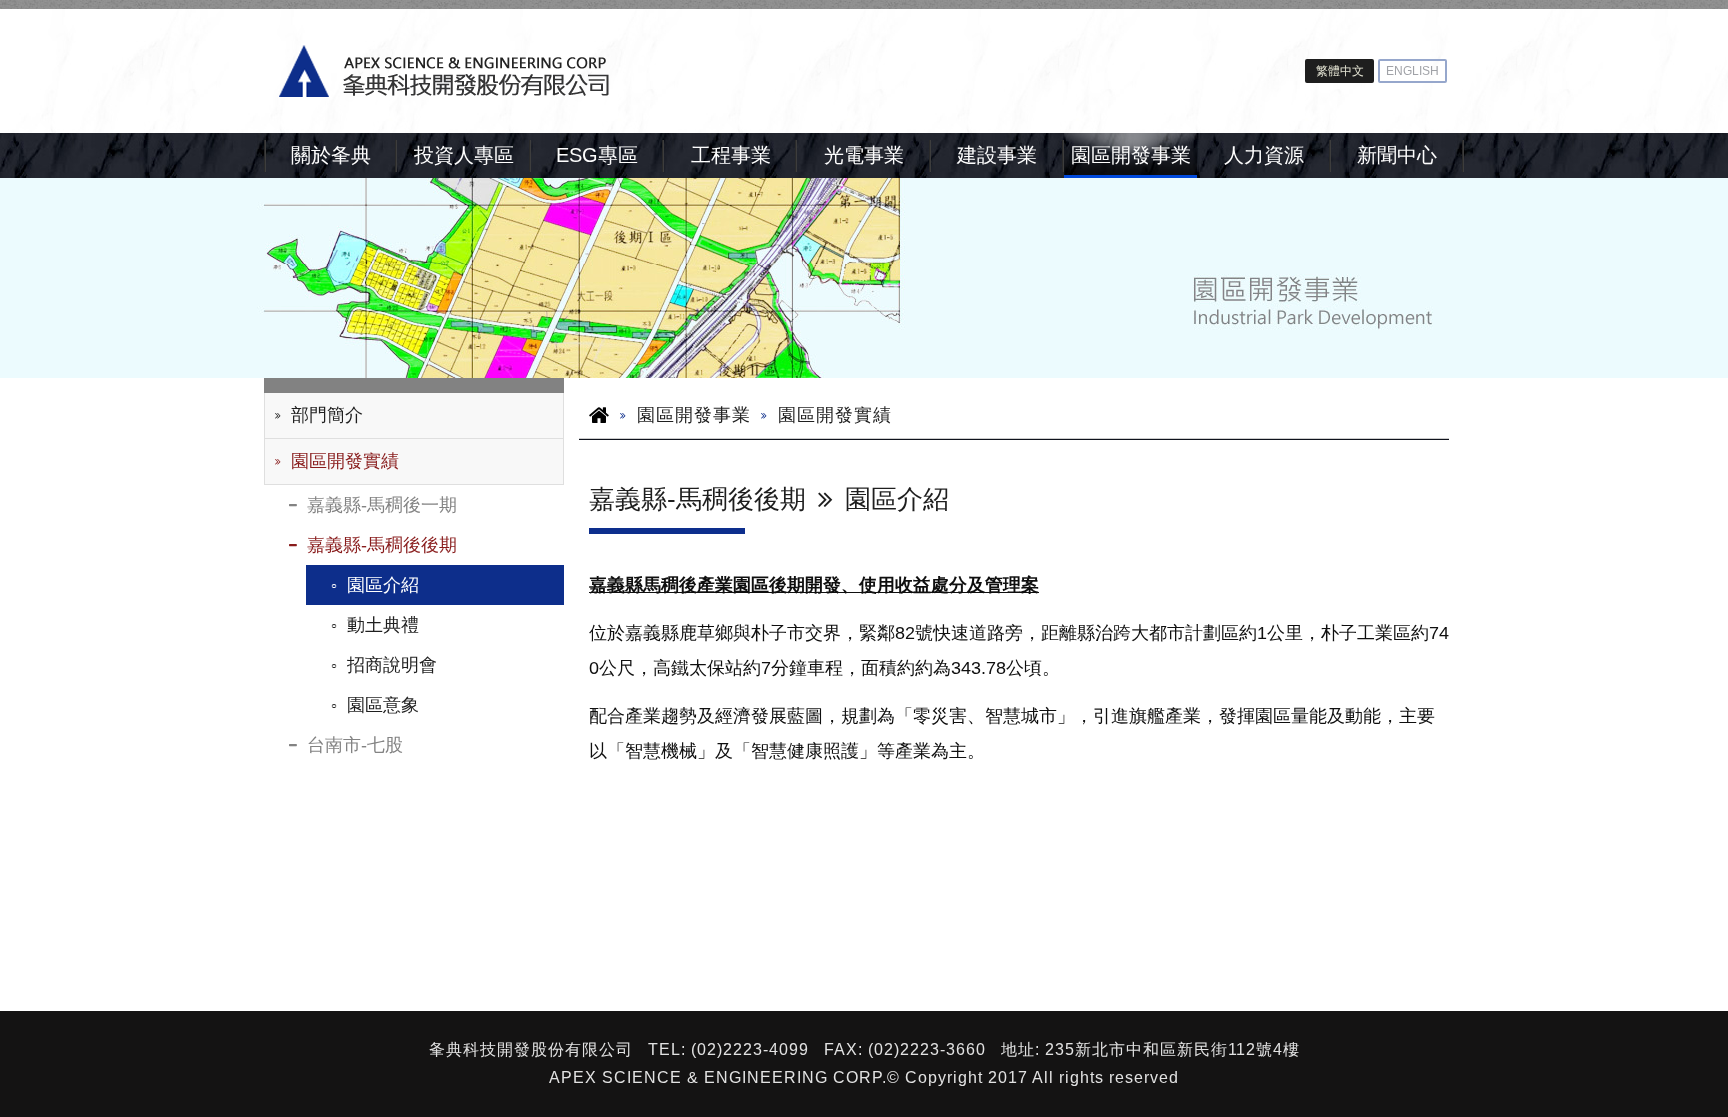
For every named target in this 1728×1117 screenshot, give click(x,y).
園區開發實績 (345, 461)
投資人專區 (464, 155)
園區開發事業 (1131, 155)
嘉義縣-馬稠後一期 (382, 505)
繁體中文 (1340, 71)
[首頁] (564, 71)
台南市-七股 (355, 745)
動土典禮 (383, 625)
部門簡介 (327, 415)
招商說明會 (392, 665)
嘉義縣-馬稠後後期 (382, 545)
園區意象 (383, 705)
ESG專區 (597, 155)
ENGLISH (1412, 71)
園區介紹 (383, 585)
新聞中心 (1397, 155)
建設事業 (997, 155)
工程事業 (731, 155)
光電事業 (864, 155)
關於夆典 (331, 155)
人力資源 (1264, 155)
